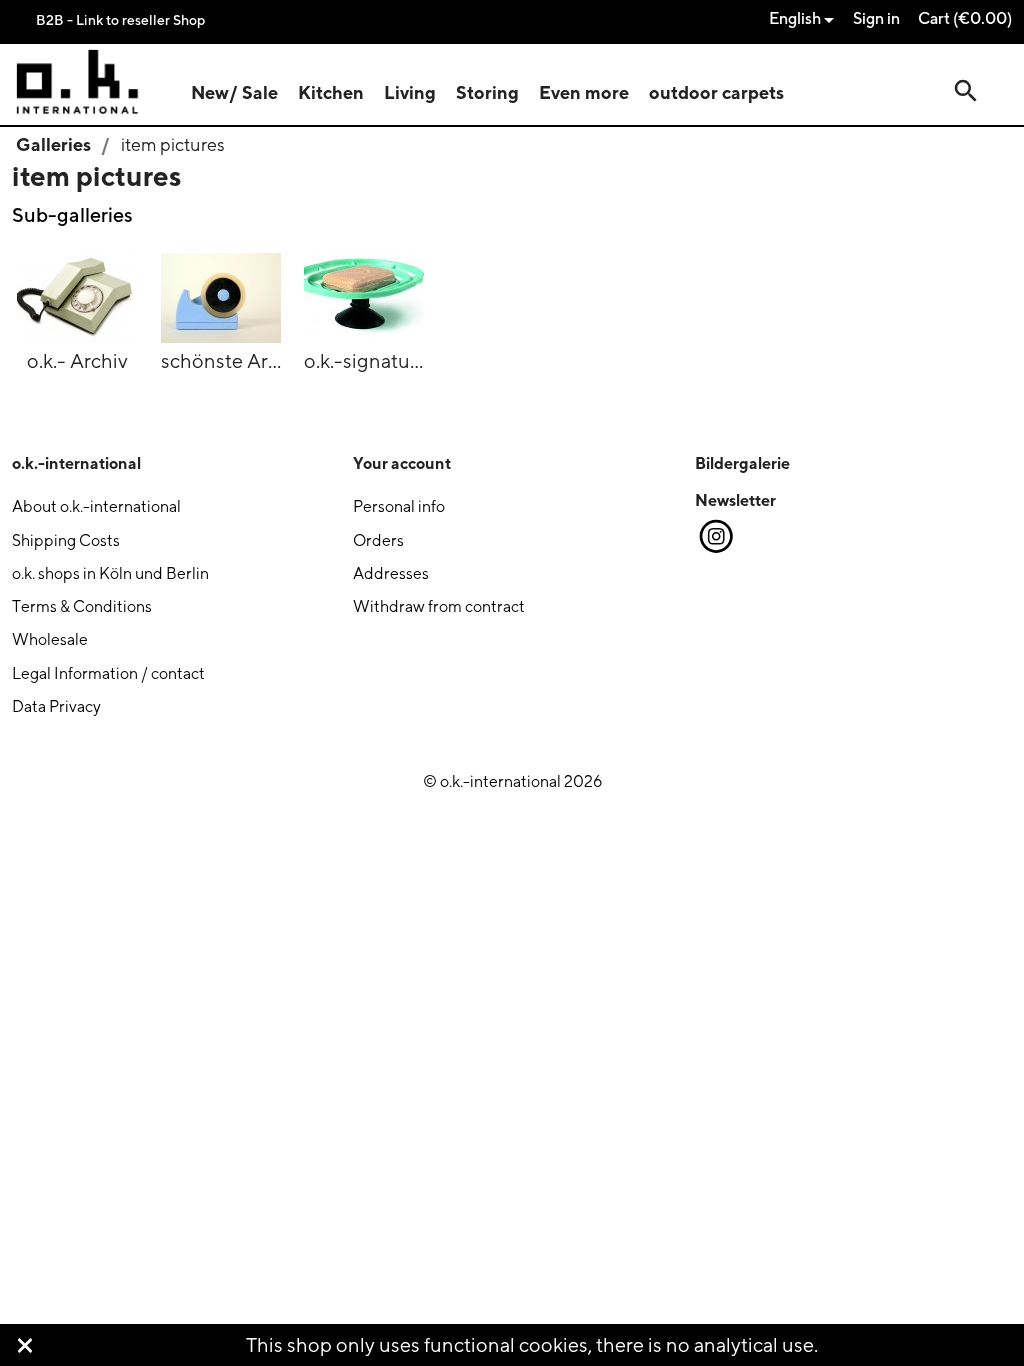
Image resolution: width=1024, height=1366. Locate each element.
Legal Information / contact (108, 673)
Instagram (715, 537)
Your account (402, 463)
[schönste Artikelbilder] (221, 294)
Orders (378, 540)
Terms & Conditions (82, 606)
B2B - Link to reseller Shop (120, 19)
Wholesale (50, 639)
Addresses (391, 573)
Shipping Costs (66, 540)
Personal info (399, 506)
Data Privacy (56, 706)
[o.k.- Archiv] (77, 294)
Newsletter (735, 500)
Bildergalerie (742, 463)
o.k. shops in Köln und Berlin (110, 573)
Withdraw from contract (439, 606)
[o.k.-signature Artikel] (364, 294)
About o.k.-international (96, 506)
